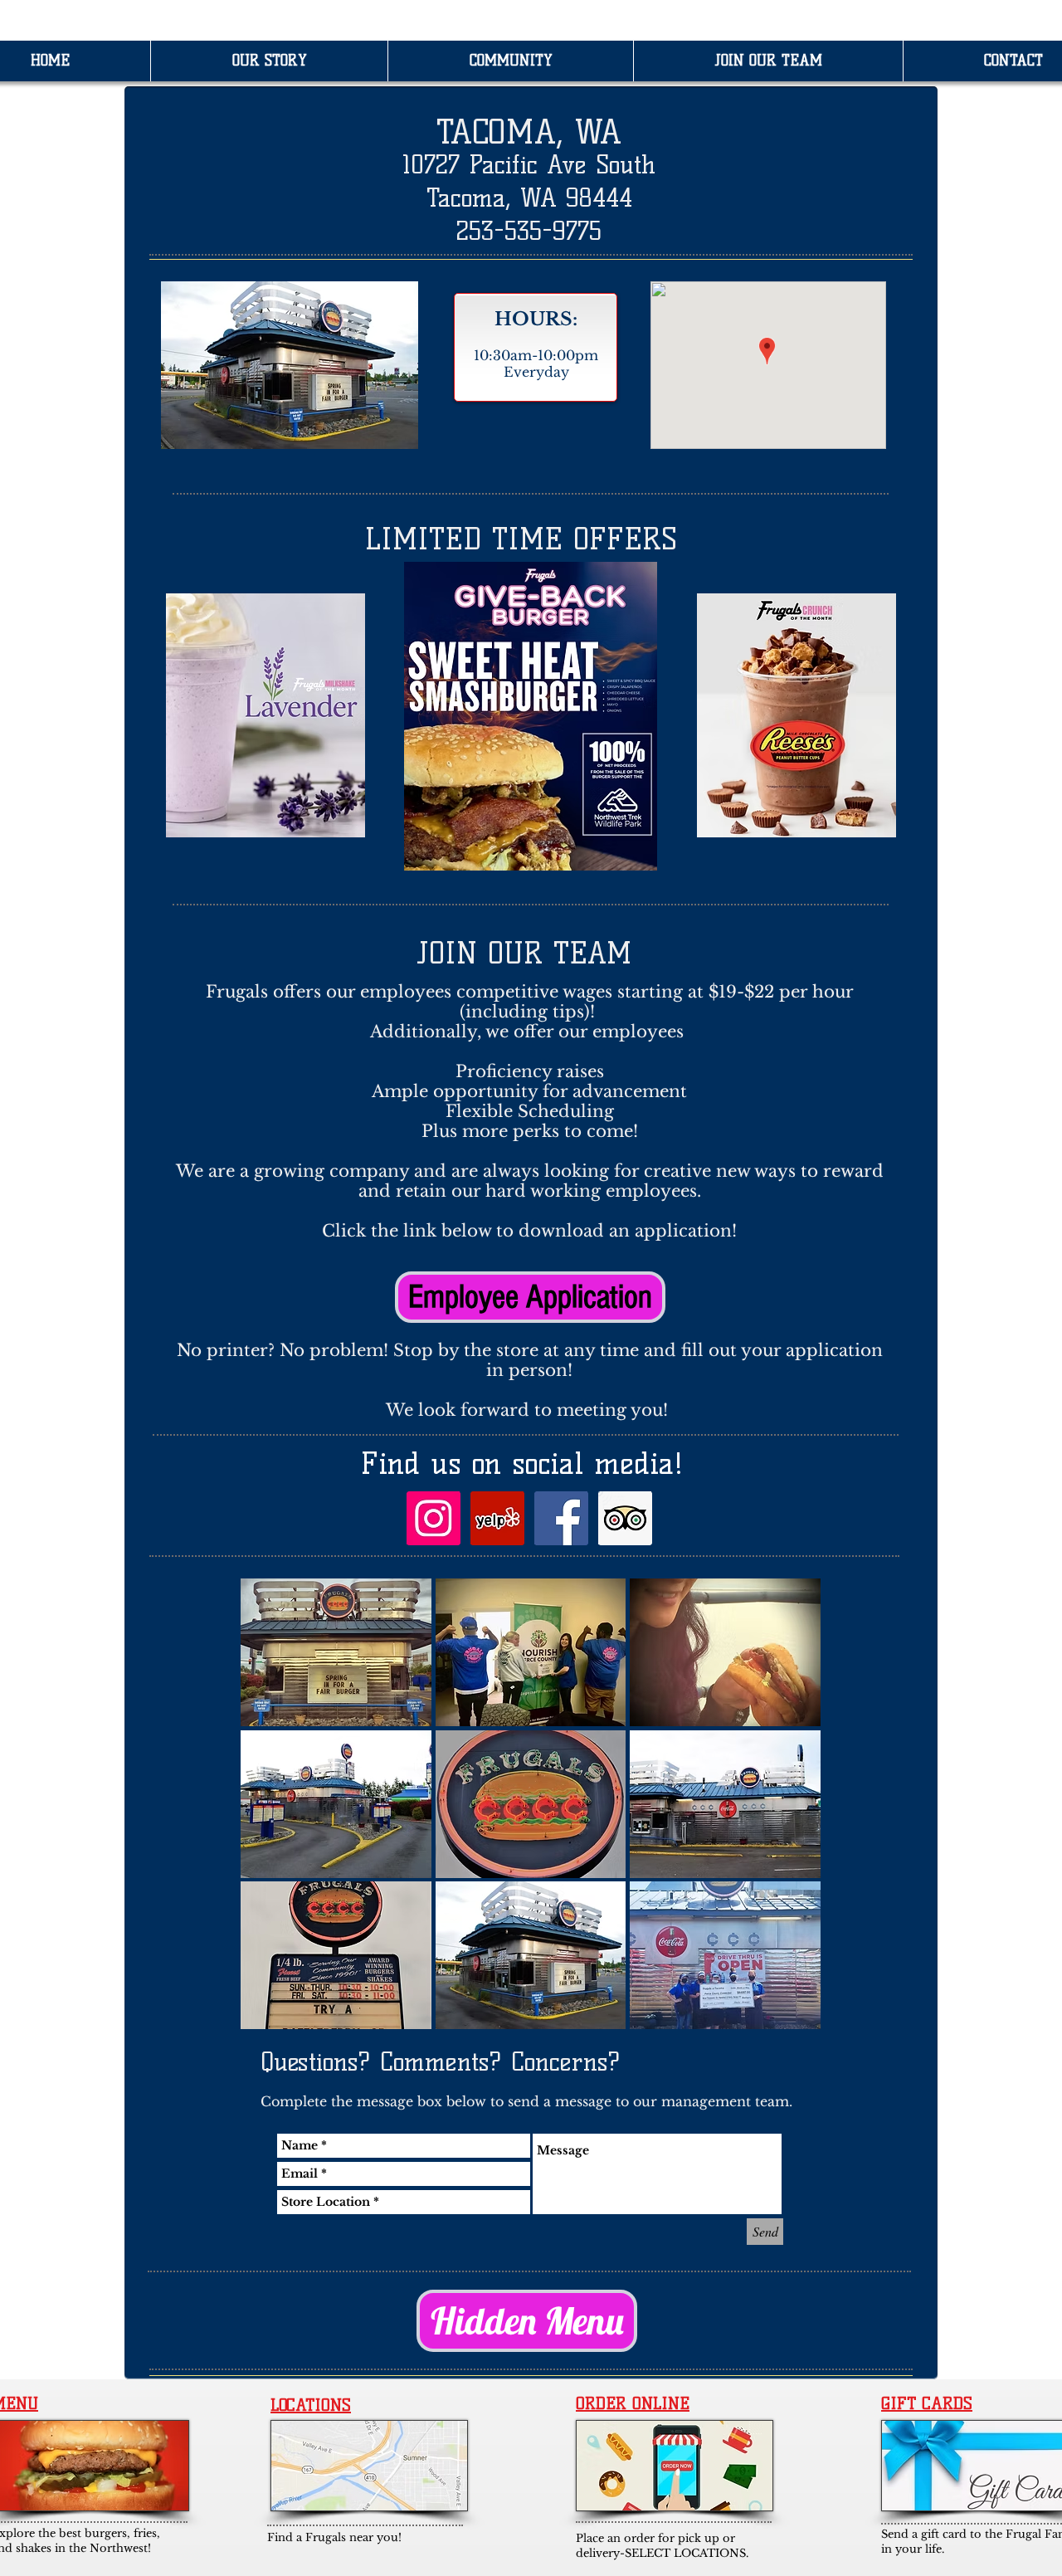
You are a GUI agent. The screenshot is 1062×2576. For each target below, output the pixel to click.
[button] (336, 1652)
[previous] (276, 1819)
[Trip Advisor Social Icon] (625, 1518)
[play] (787, 2016)
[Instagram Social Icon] (434, 1518)
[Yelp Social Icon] (497, 1518)
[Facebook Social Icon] (561, 1518)
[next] (785, 1819)
